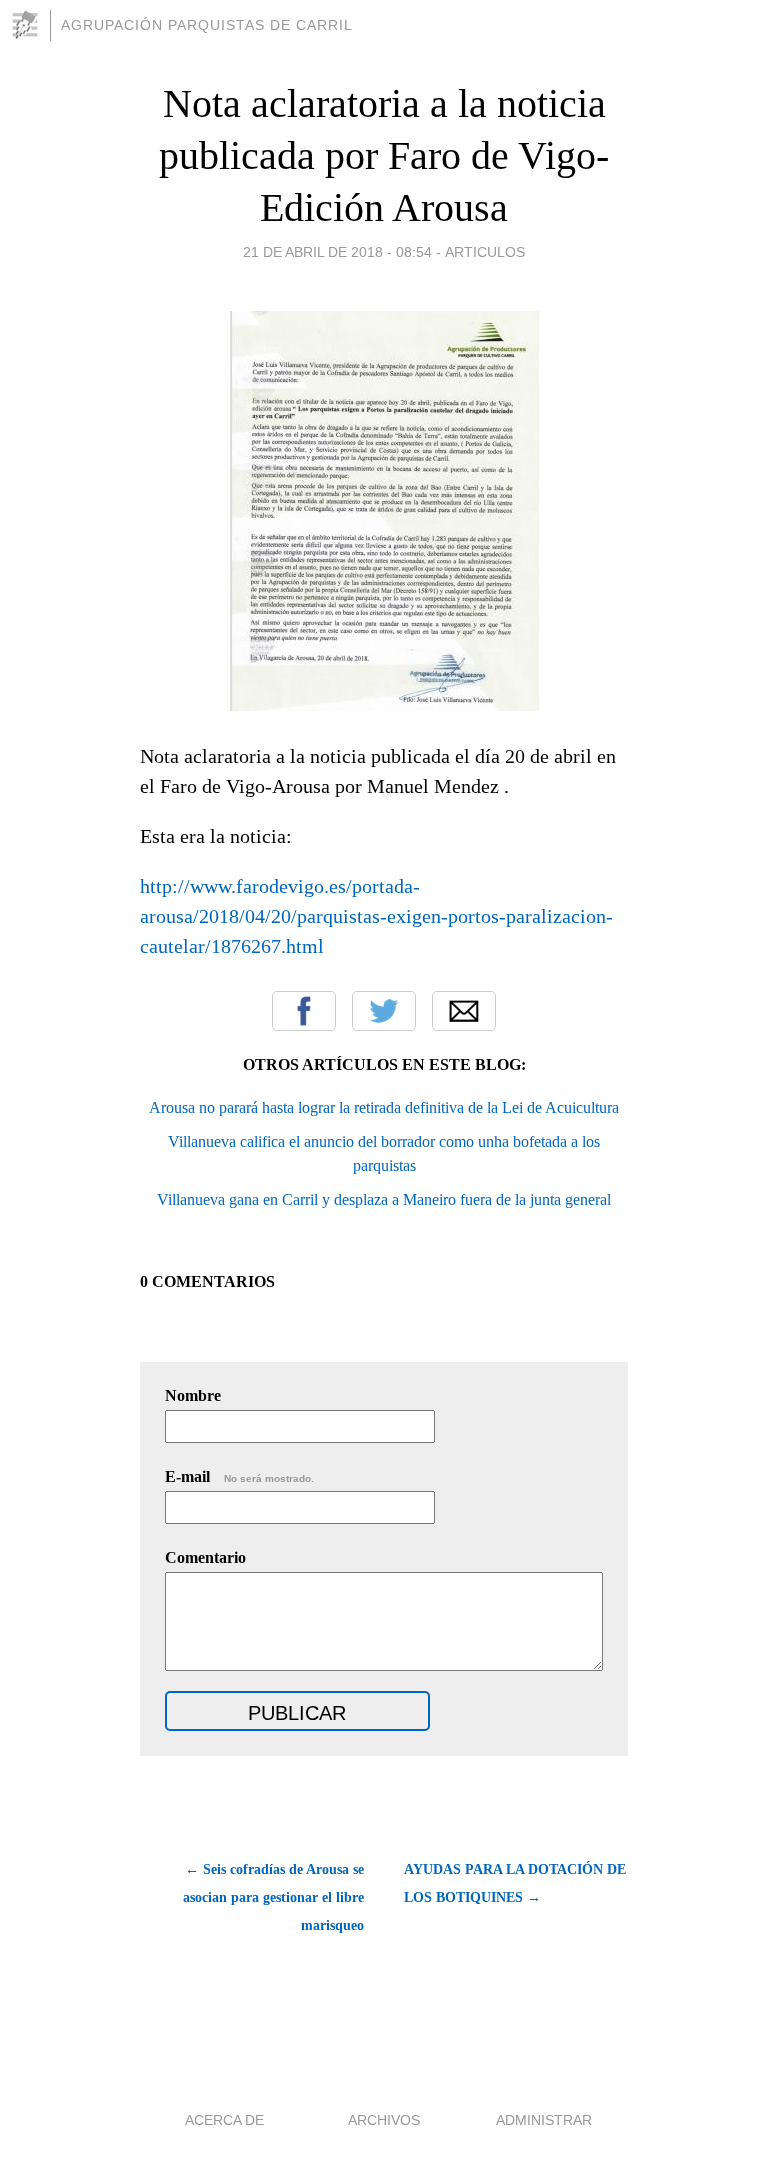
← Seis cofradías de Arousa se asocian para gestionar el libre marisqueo (273, 1897)
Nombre (193, 1395)
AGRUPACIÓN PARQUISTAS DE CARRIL (207, 25)
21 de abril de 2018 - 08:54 (337, 252)
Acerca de (224, 2120)
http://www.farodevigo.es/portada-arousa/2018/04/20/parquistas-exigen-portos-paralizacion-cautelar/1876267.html (376, 916)
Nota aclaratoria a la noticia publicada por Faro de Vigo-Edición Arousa (384, 155)
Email (464, 1011)
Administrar (544, 2120)
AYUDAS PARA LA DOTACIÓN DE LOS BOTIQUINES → (515, 1883)
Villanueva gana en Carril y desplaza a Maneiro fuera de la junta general (384, 1199)
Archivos (384, 2120)
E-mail (239, 1476)
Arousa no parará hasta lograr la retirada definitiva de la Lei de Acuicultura (384, 1107)
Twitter (384, 1011)
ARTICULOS (485, 252)
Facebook (304, 1011)
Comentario (205, 1557)
